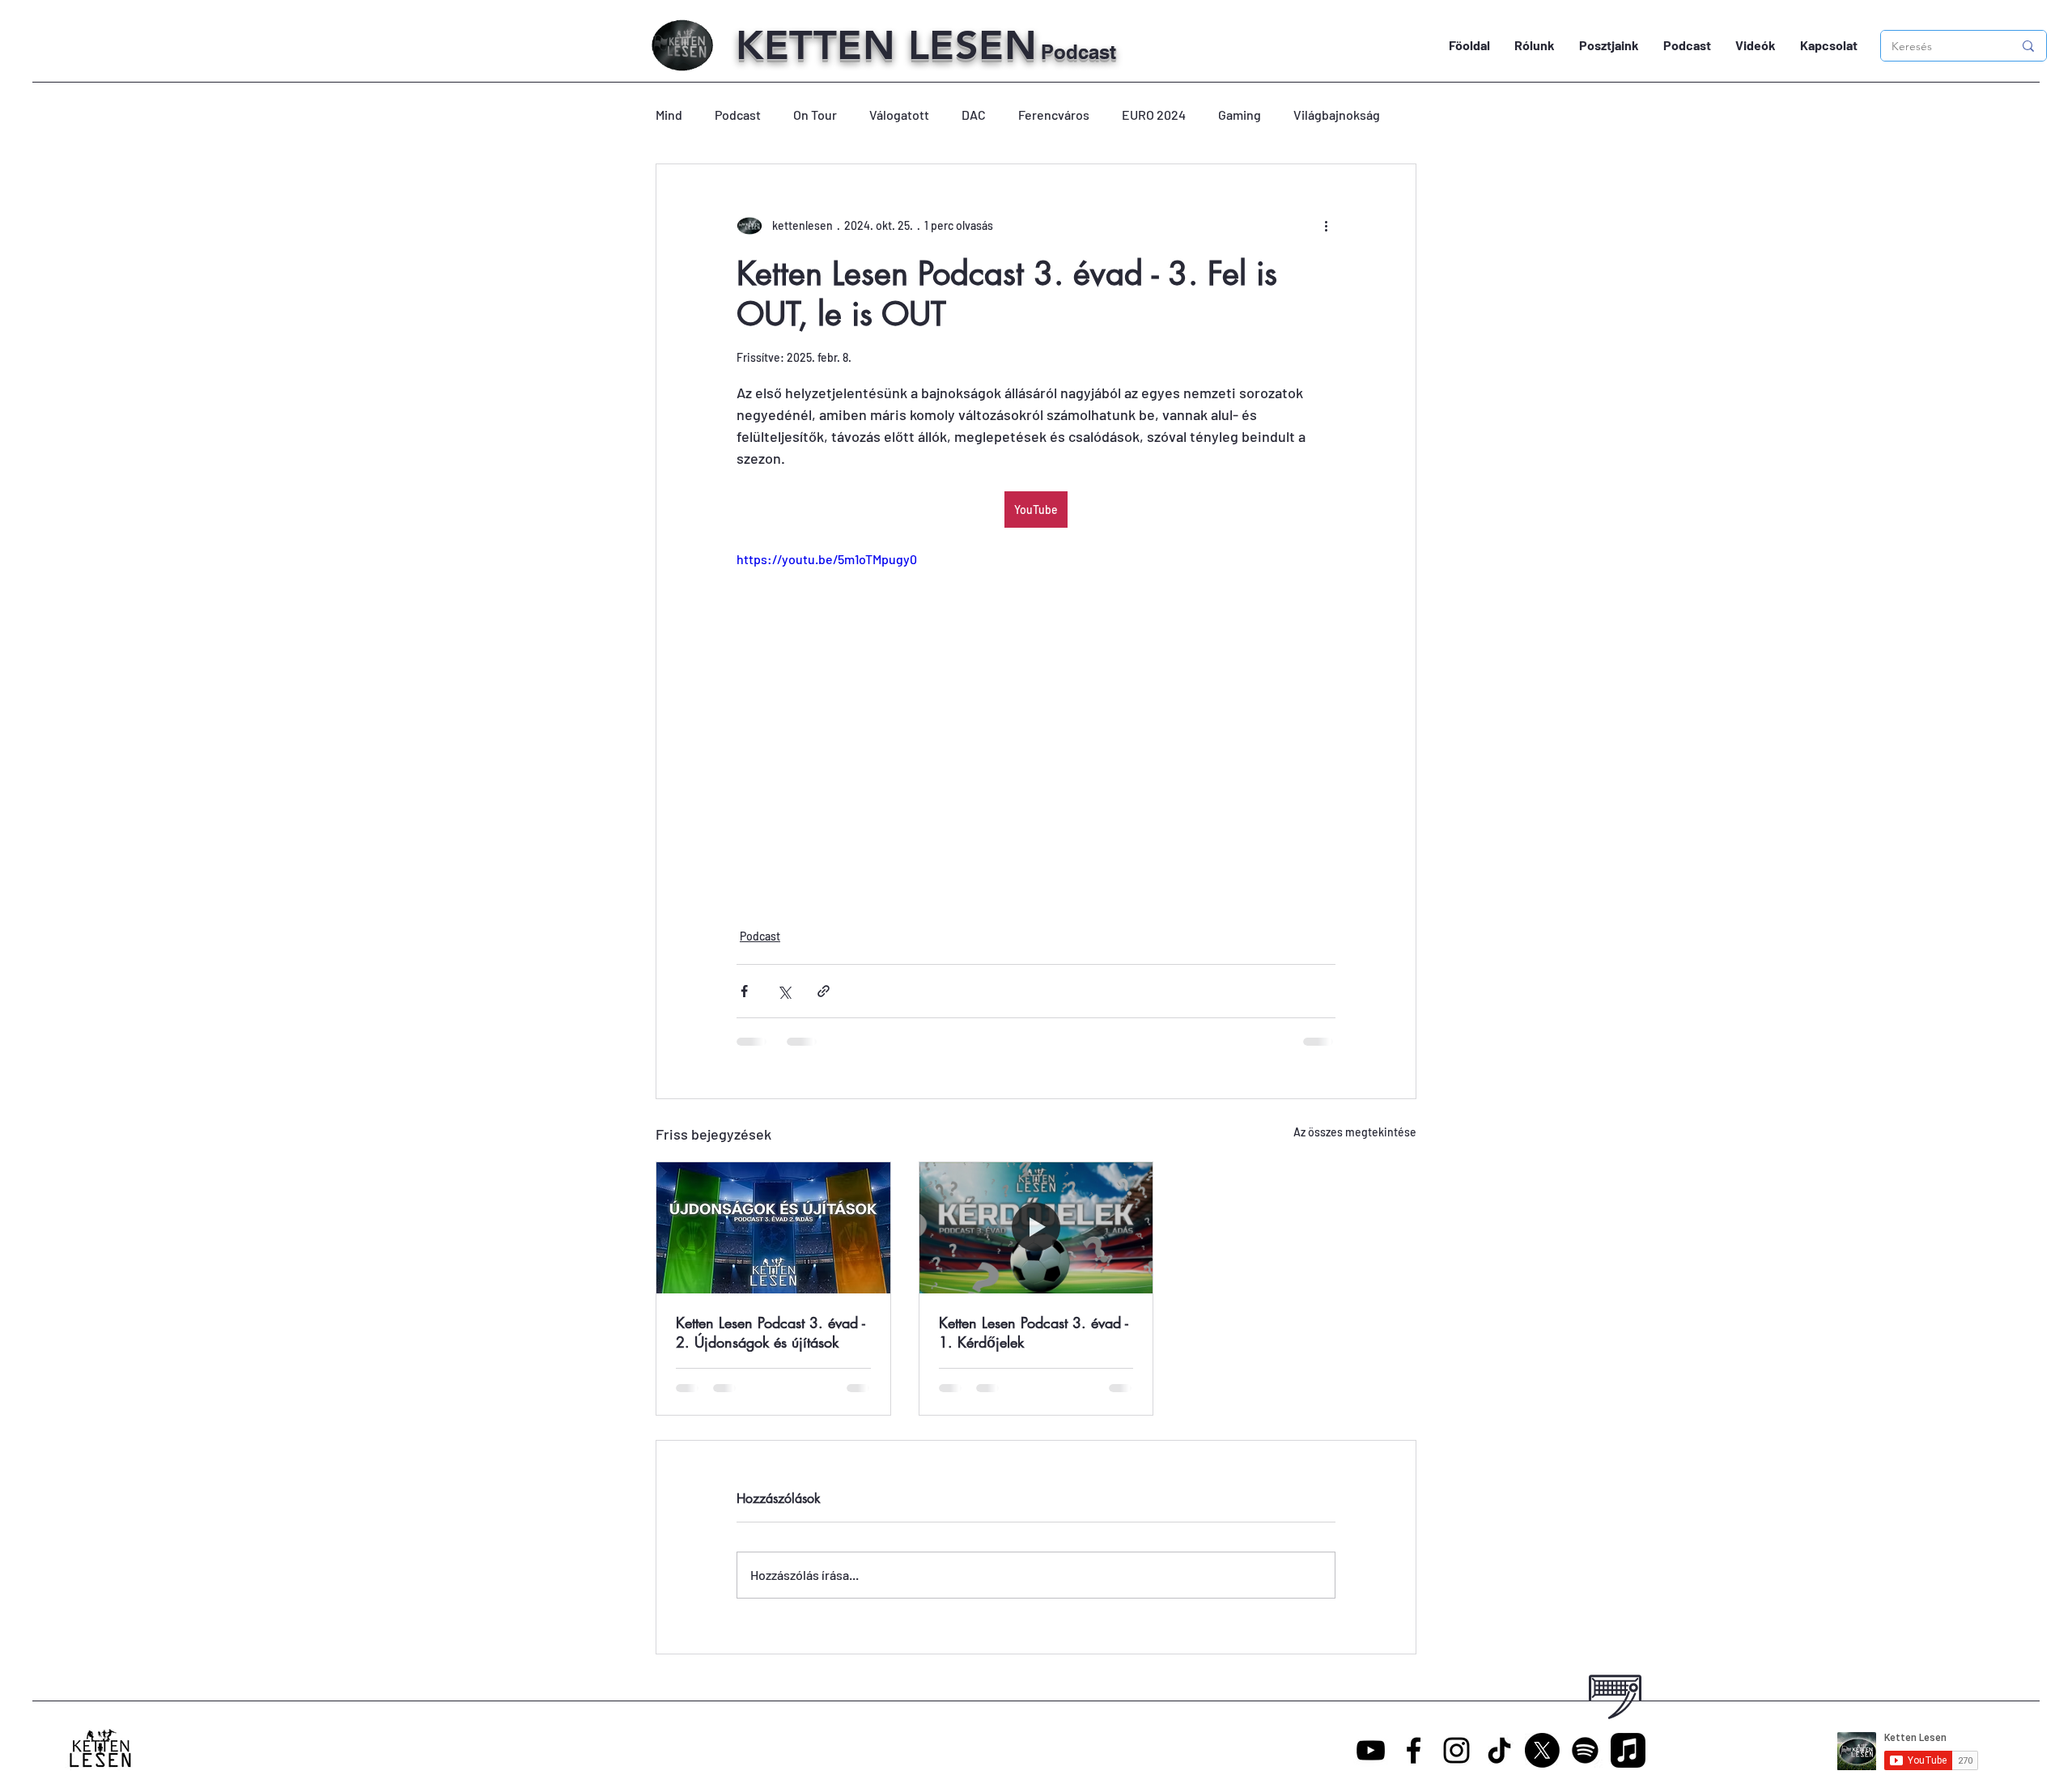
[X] (1542, 1750)
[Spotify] (1585, 1750)
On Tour (815, 115)
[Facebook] (1414, 1750)
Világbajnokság (1337, 115)
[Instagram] (1456, 1750)
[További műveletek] (1326, 226)
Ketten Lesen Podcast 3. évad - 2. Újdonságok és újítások (771, 1332)
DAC (974, 115)
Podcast (738, 115)
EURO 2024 (1154, 115)
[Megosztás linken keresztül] (824, 991)
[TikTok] (1499, 1750)
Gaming (1240, 115)
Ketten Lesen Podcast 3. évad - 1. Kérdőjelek (1034, 1332)
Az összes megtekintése (1355, 1132)
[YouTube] (1371, 1750)
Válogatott (899, 115)
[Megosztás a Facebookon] (744, 991)
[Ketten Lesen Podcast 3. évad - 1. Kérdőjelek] (1036, 1228)
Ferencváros (1054, 115)
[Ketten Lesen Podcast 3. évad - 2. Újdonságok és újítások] (773, 1228)
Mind (669, 115)
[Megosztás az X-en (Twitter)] (784, 991)
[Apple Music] (1628, 1750)
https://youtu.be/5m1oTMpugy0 (827, 559)
